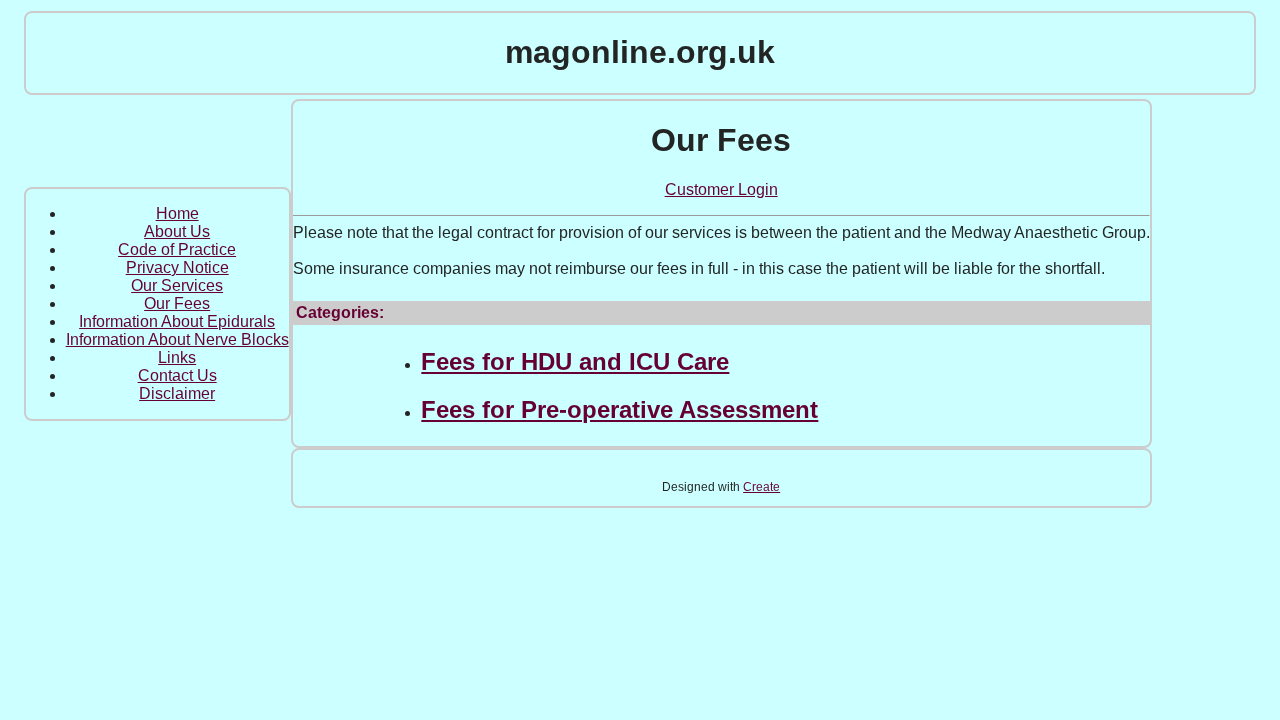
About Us (177, 231)
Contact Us (177, 375)
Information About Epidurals (177, 321)
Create (761, 487)
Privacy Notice (177, 267)
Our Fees (177, 303)
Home (177, 213)
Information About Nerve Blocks (177, 339)
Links (177, 357)
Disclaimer (177, 393)
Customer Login (721, 189)
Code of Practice (177, 249)
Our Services (177, 285)
